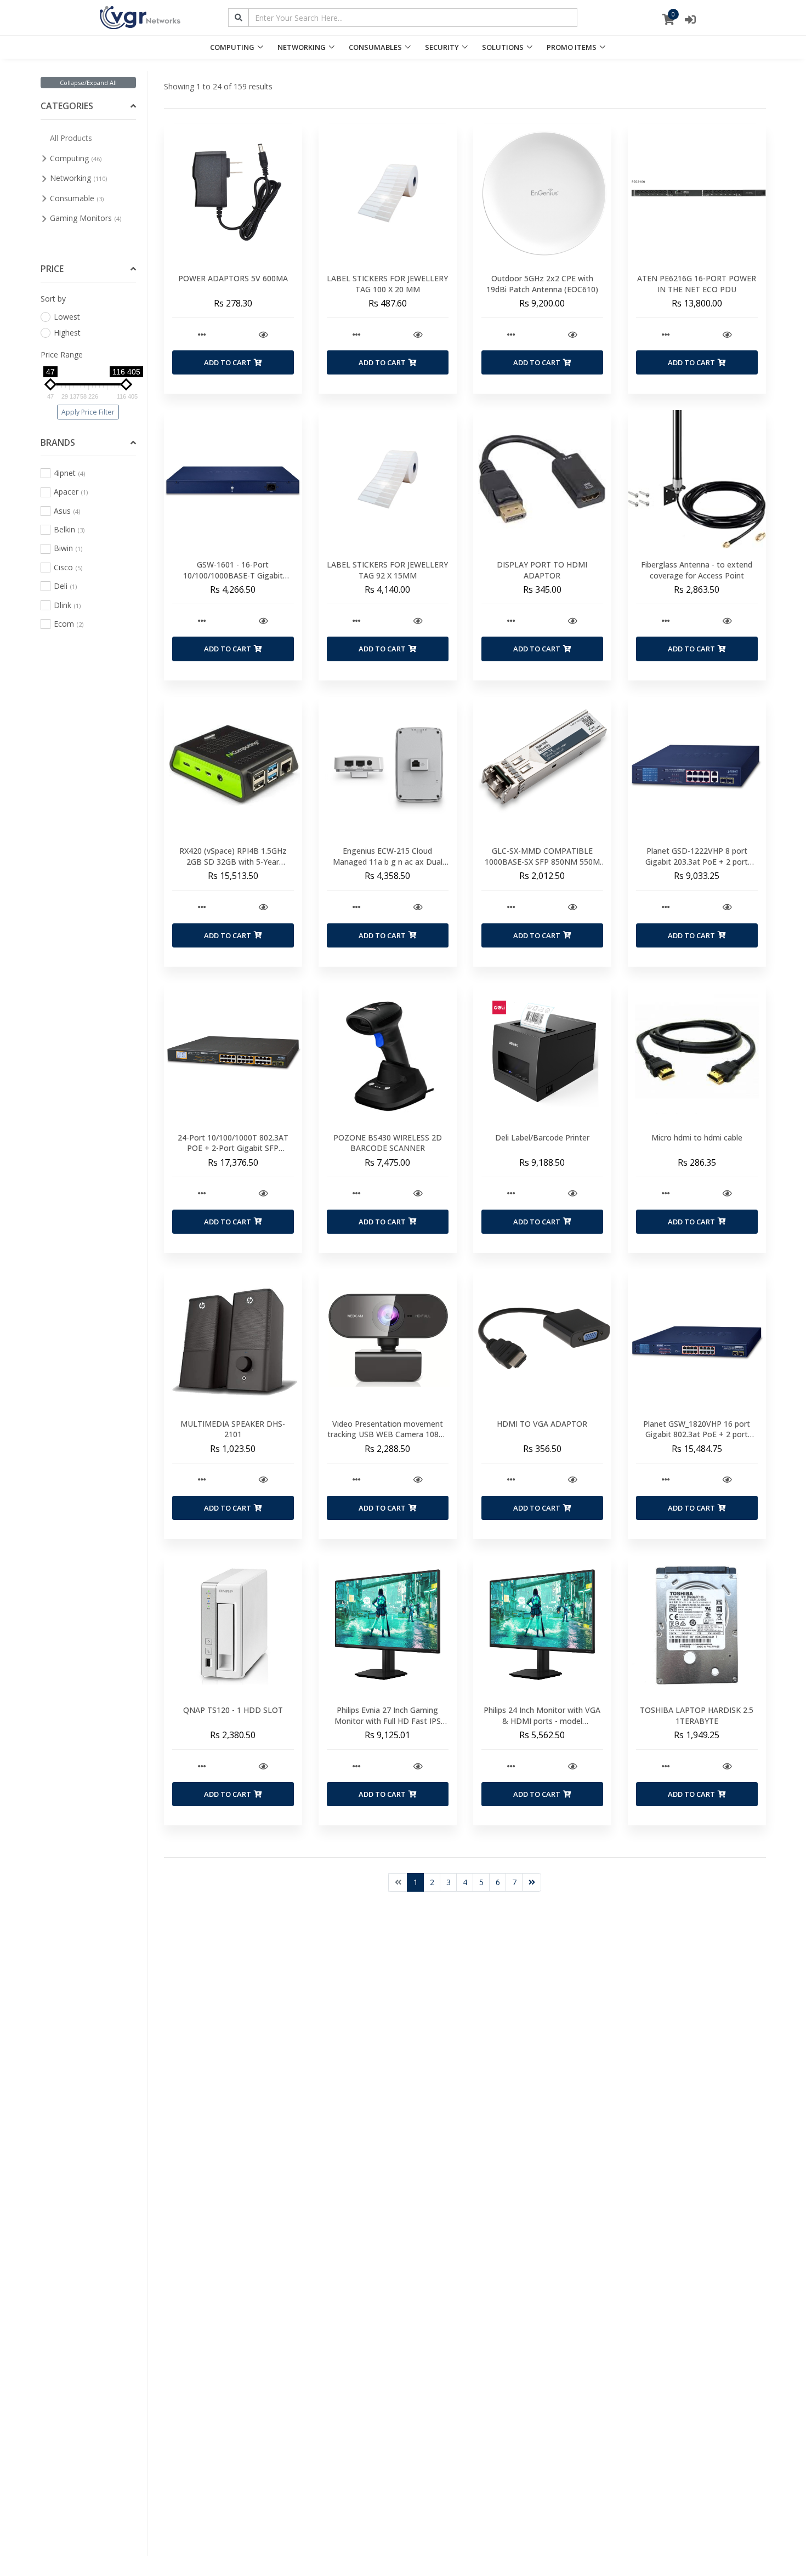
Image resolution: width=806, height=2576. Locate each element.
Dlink (67, 605)
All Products (71, 138)
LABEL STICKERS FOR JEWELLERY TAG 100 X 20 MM (387, 284)
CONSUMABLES (375, 47)
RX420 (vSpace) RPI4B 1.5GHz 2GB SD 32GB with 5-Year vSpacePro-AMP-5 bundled (233, 861)
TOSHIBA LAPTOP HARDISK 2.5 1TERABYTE (697, 1715)
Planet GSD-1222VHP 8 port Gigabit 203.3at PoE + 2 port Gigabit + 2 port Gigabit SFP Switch (697, 867)
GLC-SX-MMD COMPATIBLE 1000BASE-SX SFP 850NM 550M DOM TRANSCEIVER (542, 861)
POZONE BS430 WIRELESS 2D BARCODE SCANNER (388, 1143)
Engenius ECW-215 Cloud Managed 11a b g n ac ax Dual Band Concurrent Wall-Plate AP (387, 861)
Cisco (68, 567)
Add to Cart (228, 362)
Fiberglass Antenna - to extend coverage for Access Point (697, 570)
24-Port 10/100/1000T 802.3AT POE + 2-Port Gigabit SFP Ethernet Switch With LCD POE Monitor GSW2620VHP (233, 1154)
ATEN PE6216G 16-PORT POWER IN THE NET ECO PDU (697, 284)
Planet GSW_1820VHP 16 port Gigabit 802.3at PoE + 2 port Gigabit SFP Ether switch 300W (697, 1434)
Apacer (71, 492)
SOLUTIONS (503, 47)
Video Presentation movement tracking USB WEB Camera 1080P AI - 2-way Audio (388, 1434)
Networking (78, 178)
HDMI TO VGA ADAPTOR (542, 1424)
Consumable (77, 198)
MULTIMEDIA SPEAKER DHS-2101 (233, 1429)
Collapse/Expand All (88, 83)
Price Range (62, 354)
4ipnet (69, 473)
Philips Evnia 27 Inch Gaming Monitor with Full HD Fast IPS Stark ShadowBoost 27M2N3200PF (388, 1726)
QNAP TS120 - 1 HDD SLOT (233, 1710)
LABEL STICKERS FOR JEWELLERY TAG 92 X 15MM (387, 570)
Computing (76, 158)
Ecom (69, 624)
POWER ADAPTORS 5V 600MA (233, 278)
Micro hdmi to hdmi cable (697, 1137)
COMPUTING (232, 47)
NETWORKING (302, 47)
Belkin (69, 529)
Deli (65, 586)
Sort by (53, 299)
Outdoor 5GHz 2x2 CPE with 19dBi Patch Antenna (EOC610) (542, 284)
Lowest (67, 317)
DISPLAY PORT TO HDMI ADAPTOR (542, 570)
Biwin (68, 548)
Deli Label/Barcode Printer (542, 1137)
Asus (67, 511)
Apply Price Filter (88, 412)
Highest (67, 333)
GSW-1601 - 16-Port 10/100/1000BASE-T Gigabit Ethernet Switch (233, 575)
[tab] (89, 107)
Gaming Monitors (86, 218)
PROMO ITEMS (572, 47)
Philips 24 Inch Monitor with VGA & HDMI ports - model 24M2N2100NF (542, 1721)
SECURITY (442, 47)
